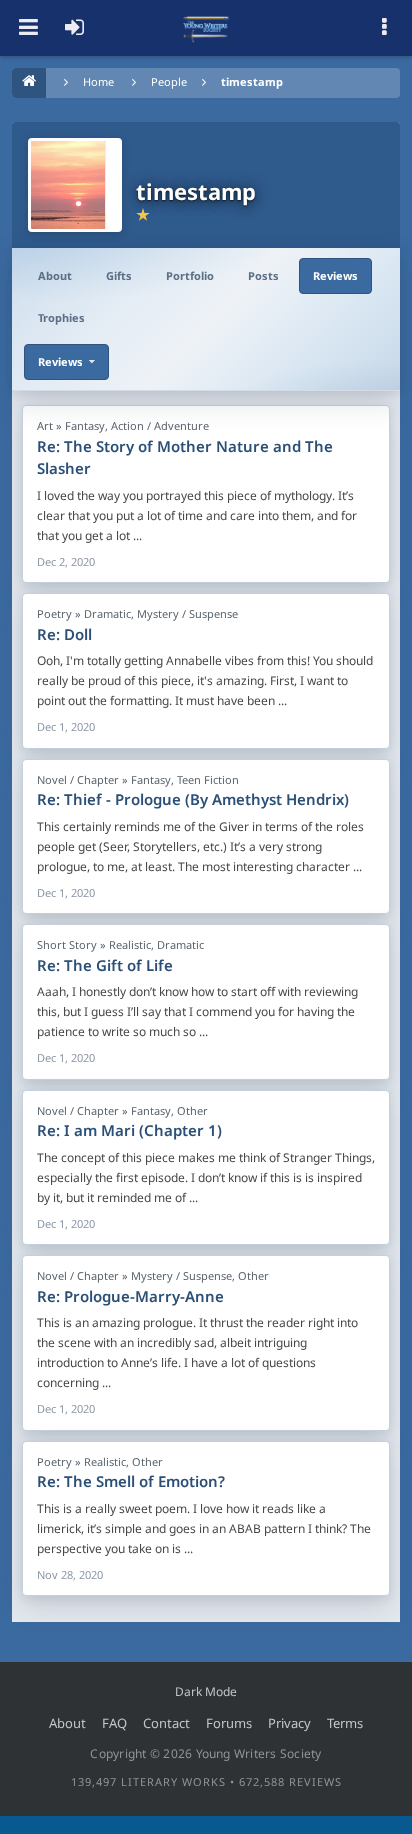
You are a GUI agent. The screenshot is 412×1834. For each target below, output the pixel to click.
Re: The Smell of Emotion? (131, 1481)
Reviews (335, 275)
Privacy (289, 1723)
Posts (263, 275)
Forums (229, 1723)
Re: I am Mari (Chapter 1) (129, 1130)
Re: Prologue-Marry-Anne (130, 1296)
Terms (345, 1723)
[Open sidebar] (384, 28)
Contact (166, 1723)
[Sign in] (74, 28)
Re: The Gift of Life (105, 965)
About (55, 275)
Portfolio (190, 275)
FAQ (114, 1723)
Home (98, 81)
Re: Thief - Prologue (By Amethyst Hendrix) (193, 799)
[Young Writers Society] (206, 28)
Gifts (119, 275)
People (169, 81)
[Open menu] (28, 28)
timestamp (252, 81)
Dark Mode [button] (206, 1691)
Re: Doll (64, 634)
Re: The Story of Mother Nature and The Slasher (185, 457)
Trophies (61, 317)
